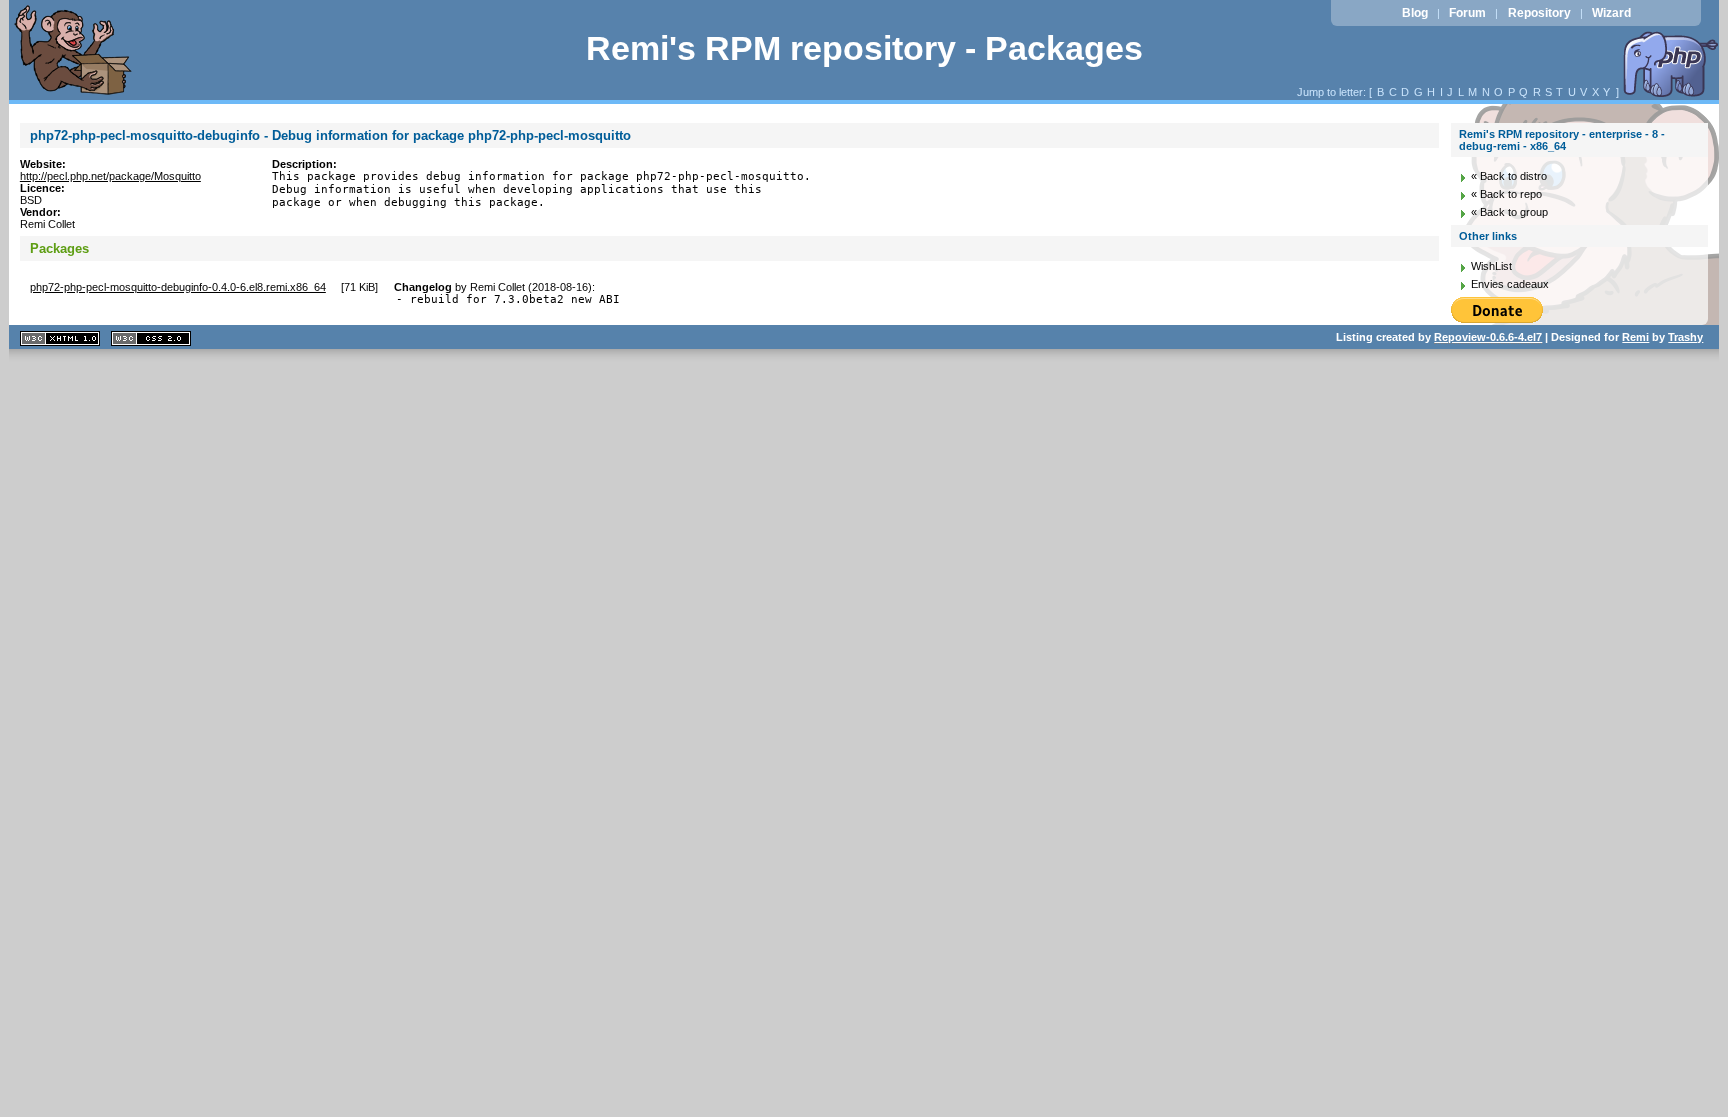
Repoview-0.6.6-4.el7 (1488, 337)
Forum (1467, 13)
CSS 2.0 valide (151, 338)
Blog (1415, 13)
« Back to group (1509, 212)
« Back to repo (1506, 194)
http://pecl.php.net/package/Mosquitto (110, 176)
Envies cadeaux (1510, 284)
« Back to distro (1509, 176)
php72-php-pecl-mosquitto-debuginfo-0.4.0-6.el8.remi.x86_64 (178, 287)
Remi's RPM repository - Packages (864, 48)
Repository (1539, 13)
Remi (1635, 337)
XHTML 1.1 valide (60, 338)
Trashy (1685, 337)
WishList (1491, 266)
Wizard (1611, 13)
